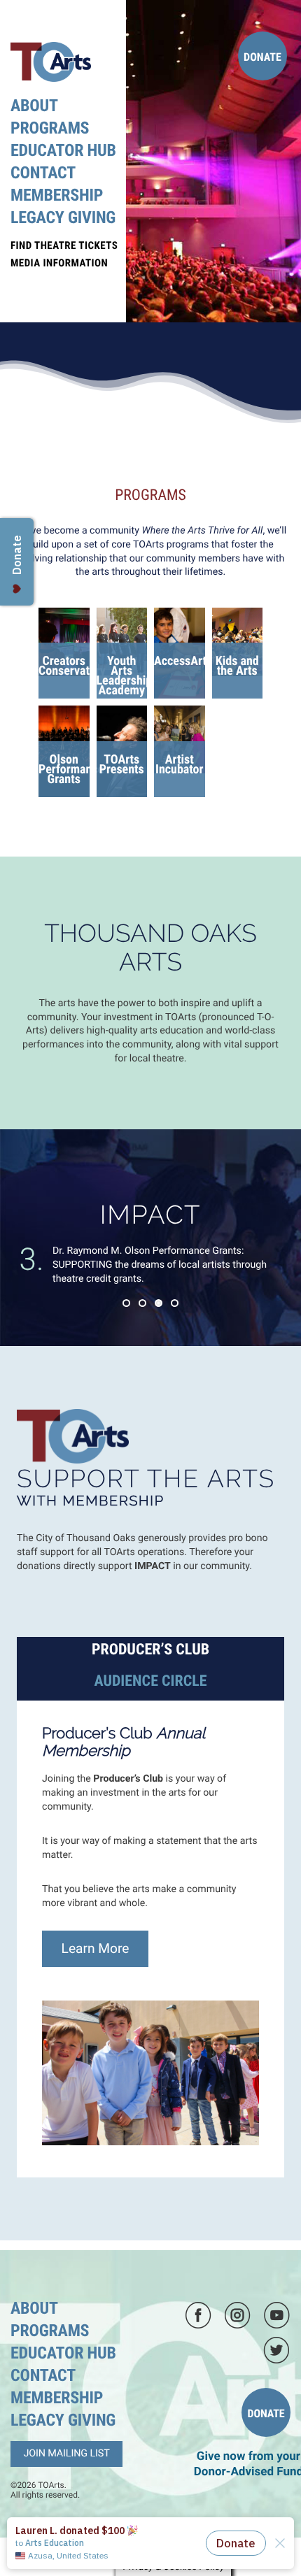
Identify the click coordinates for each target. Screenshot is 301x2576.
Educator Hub (63, 150)
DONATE (262, 57)
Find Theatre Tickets (64, 245)
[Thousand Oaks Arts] (51, 61)
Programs (50, 128)
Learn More (96, 1948)
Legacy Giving (63, 217)
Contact (43, 173)
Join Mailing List (66, 2453)
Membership (57, 195)
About (34, 106)
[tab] (150, 1651)
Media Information (59, 263)
